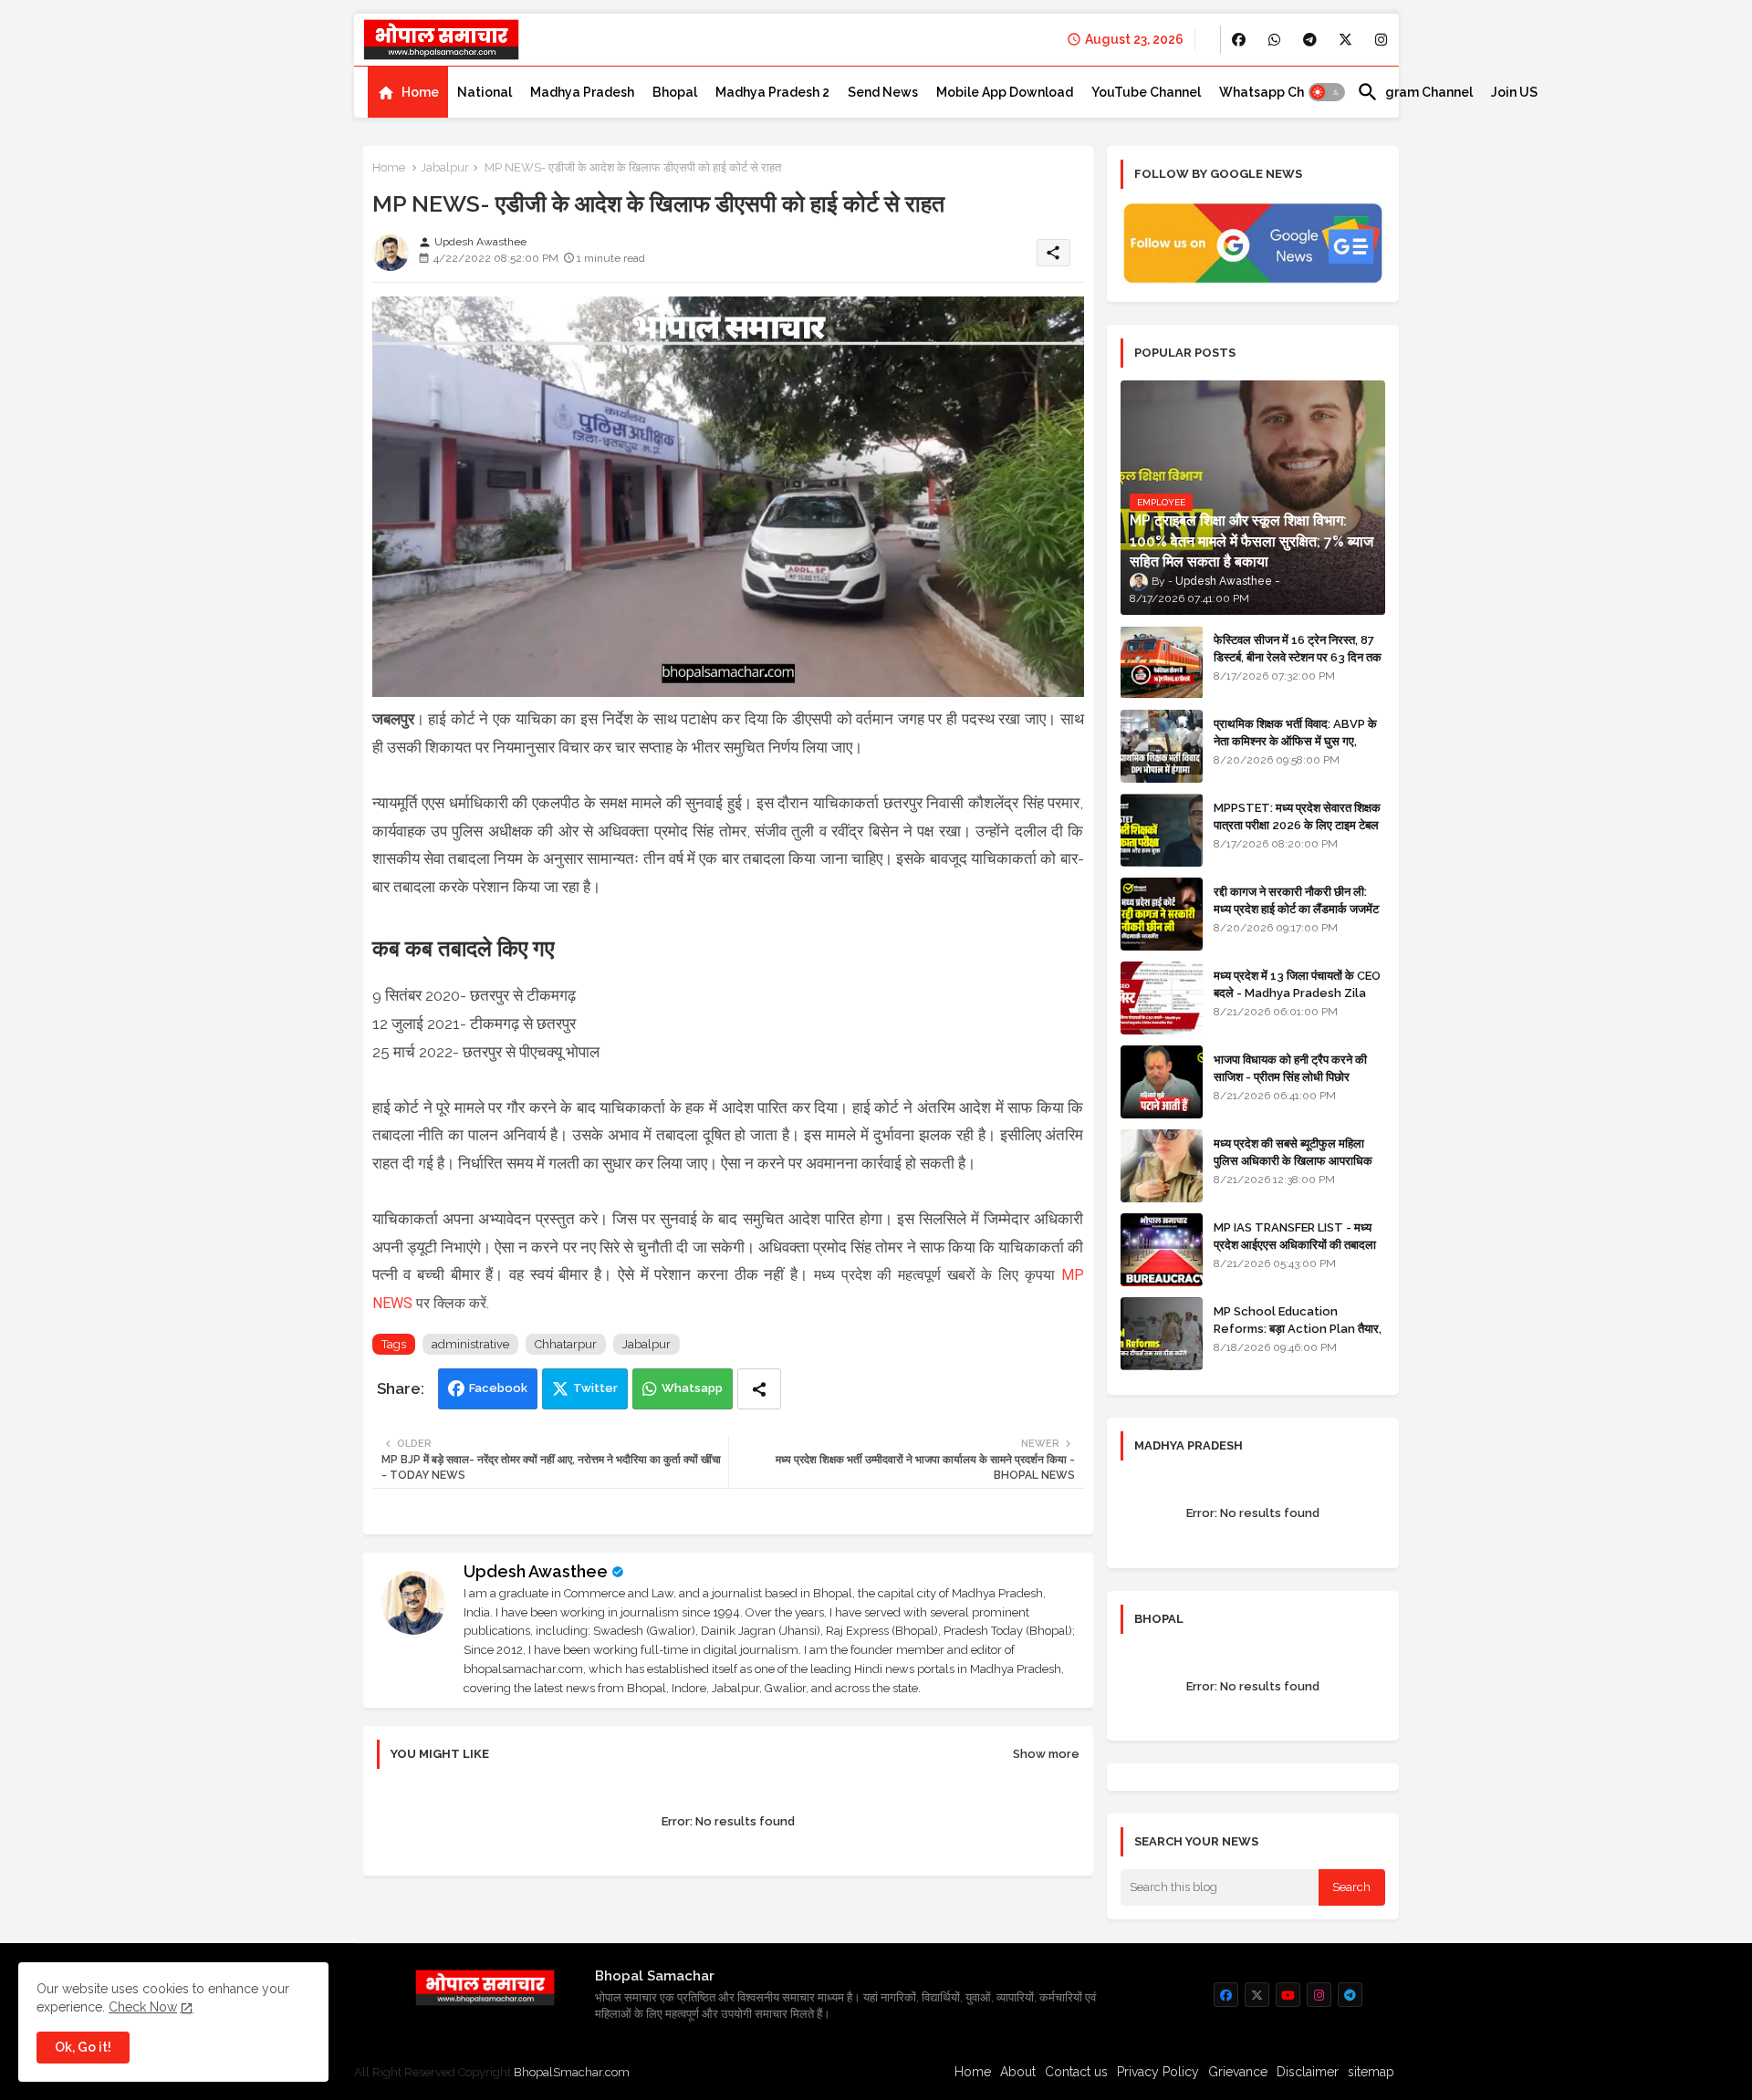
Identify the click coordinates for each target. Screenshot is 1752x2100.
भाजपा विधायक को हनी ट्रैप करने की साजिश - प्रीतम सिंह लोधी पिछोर (1290, 1068)
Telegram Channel (1415, 92)
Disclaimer (1308, 2072)
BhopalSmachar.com (572, 2072)
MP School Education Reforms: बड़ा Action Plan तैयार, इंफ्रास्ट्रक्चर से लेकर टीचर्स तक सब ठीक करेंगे (1298, 1336)
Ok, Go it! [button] (83, 2047)
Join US (1514, 92)
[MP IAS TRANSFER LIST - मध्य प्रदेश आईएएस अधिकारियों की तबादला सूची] (1162, 1250)
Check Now (143, 2007)
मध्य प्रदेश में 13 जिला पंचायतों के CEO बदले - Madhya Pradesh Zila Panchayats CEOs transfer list (1297, 1001)
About (1018, 2072)
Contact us (1076, 2072)
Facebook (498, 1388)
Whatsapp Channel (1279, 92)
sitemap (1371, 2072)
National (485, 92)
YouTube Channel (1146, 92)
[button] (1327, 92)
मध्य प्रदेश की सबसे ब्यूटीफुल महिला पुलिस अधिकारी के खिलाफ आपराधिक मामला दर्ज (1293, 1160)
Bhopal (675, 92)
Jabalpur (445, 167)
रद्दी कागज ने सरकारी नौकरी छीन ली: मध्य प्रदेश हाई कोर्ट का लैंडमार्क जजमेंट (1296, 900)
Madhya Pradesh (582, 92)
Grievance (1238, 2072)
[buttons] (1239, 40)
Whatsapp (692, 1388)
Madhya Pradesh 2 (772, 92)
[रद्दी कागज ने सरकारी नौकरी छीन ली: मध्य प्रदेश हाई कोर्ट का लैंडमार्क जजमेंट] (1162, 914)
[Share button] (759, 1389)
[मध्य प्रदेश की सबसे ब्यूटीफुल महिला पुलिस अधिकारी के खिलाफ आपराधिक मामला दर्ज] (1162, 1166)
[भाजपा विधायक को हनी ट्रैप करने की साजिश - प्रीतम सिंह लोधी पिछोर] (1162, 1082)
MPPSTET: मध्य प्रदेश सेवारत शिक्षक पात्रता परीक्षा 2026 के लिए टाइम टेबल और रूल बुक (1297, 824)
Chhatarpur (566, 1344)
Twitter (595, 1388)
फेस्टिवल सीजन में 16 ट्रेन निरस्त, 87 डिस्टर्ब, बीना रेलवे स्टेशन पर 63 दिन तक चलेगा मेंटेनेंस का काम (1298, 656)
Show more (1046, 1754)
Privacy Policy (1158, 2072)
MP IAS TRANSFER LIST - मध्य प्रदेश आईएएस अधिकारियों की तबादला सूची (1295, 1244)
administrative (470, 1344)
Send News (883, 92)
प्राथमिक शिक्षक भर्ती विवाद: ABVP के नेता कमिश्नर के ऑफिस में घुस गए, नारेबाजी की (1295, 740)
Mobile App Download (1005, 92)
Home (420, 92)
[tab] (408, 92)
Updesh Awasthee (536, 1571)
